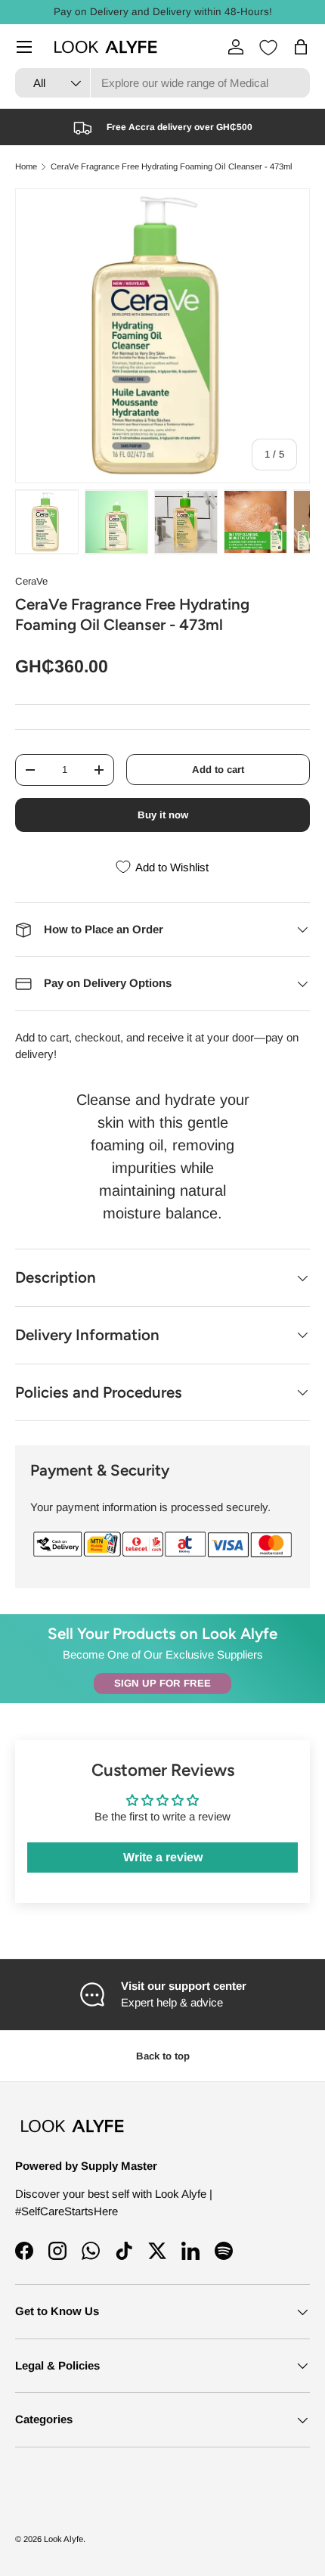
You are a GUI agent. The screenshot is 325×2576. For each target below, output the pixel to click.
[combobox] (162, 83)
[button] (301, 47)
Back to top (163, 2056)
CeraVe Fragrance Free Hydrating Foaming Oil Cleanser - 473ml (172, 167)
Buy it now (163, 815)
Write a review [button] (163, 1857)
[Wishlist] (268, 48)
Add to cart (218, 770)
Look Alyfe (63, 2539)
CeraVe (31, 581)
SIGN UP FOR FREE (162, 1683)
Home (26, 167)
